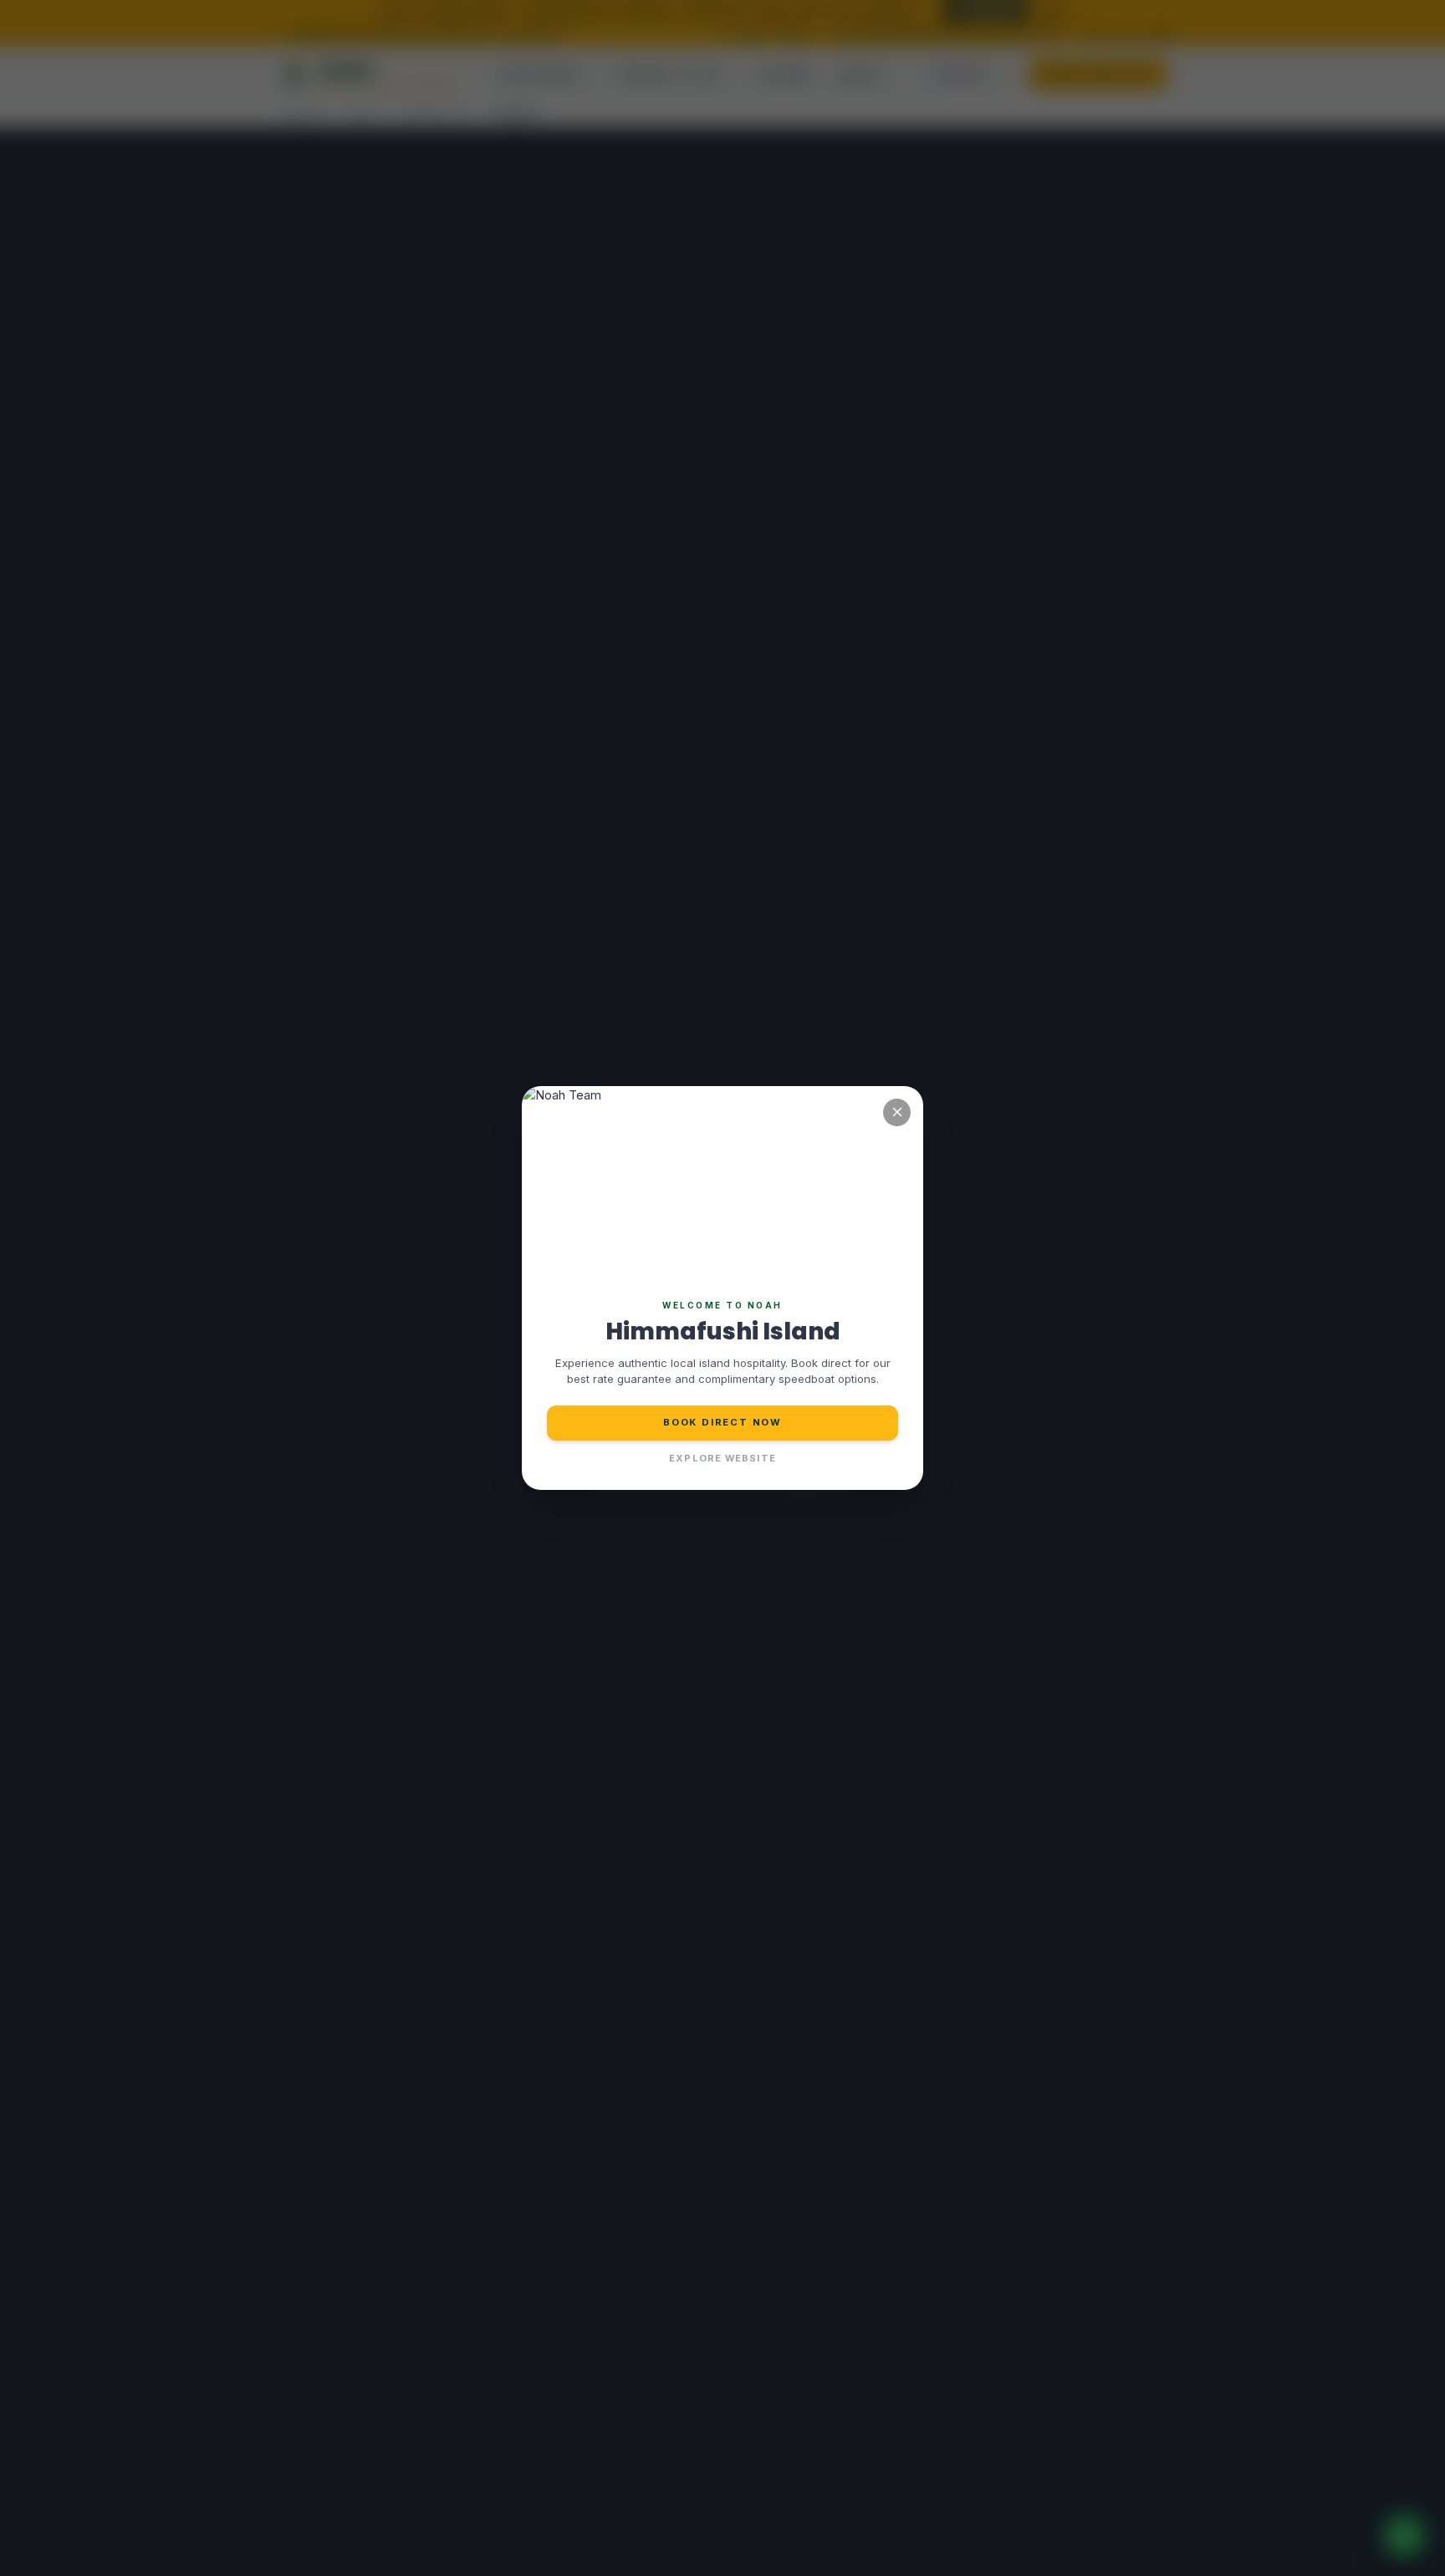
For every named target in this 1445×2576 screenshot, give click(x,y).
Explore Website (722, 1458)
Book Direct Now (722, 1422)
